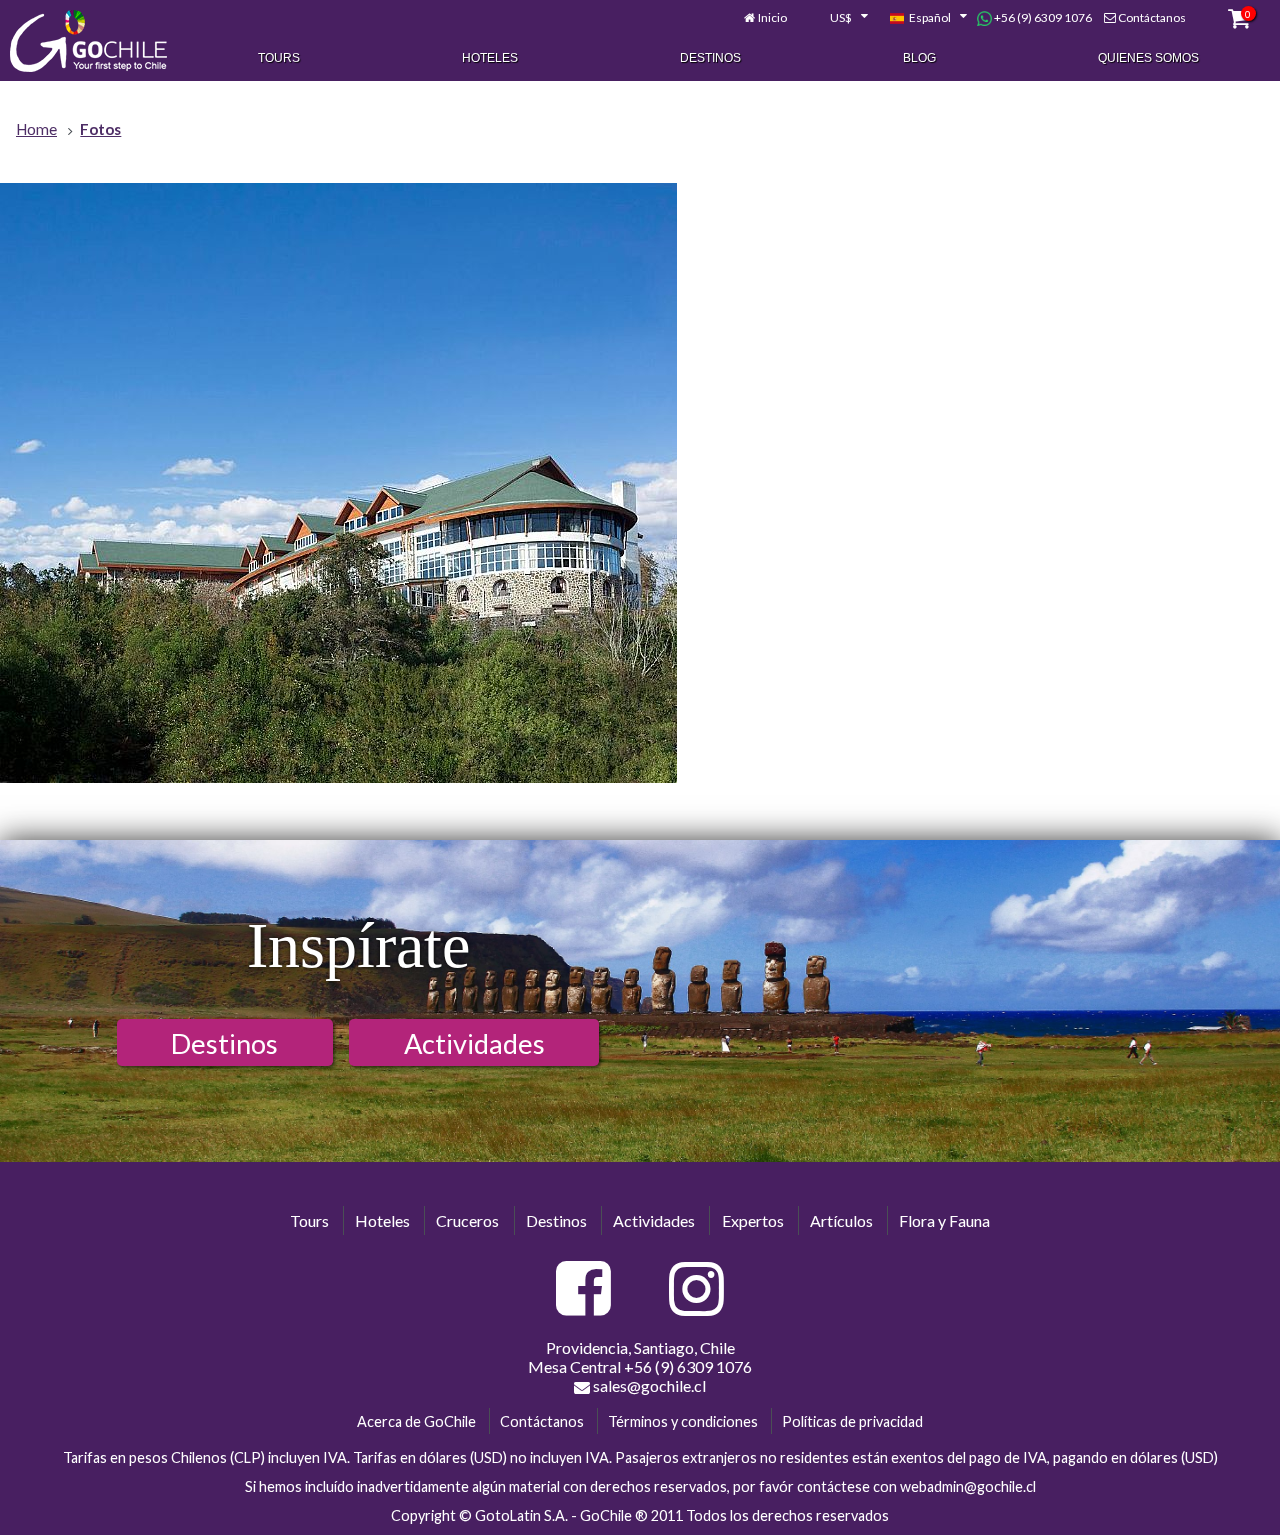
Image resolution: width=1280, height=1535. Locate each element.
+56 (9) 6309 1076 (1042, 17)
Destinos (710, 58)
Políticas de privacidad (852, 1421)
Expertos (753, 1220)
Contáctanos (1152, 17)
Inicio (772, 17)
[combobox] (838, 18)
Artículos (841, 1220)
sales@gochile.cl (648, 1385)
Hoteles (490, 58)
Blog (919, 58)
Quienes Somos (1148, 58)
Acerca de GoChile (416, 1421)
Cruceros (467, 1220)
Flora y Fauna (944, 1220)
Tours (279, 58)
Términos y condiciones (683, 1421)
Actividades (474, 1043)
